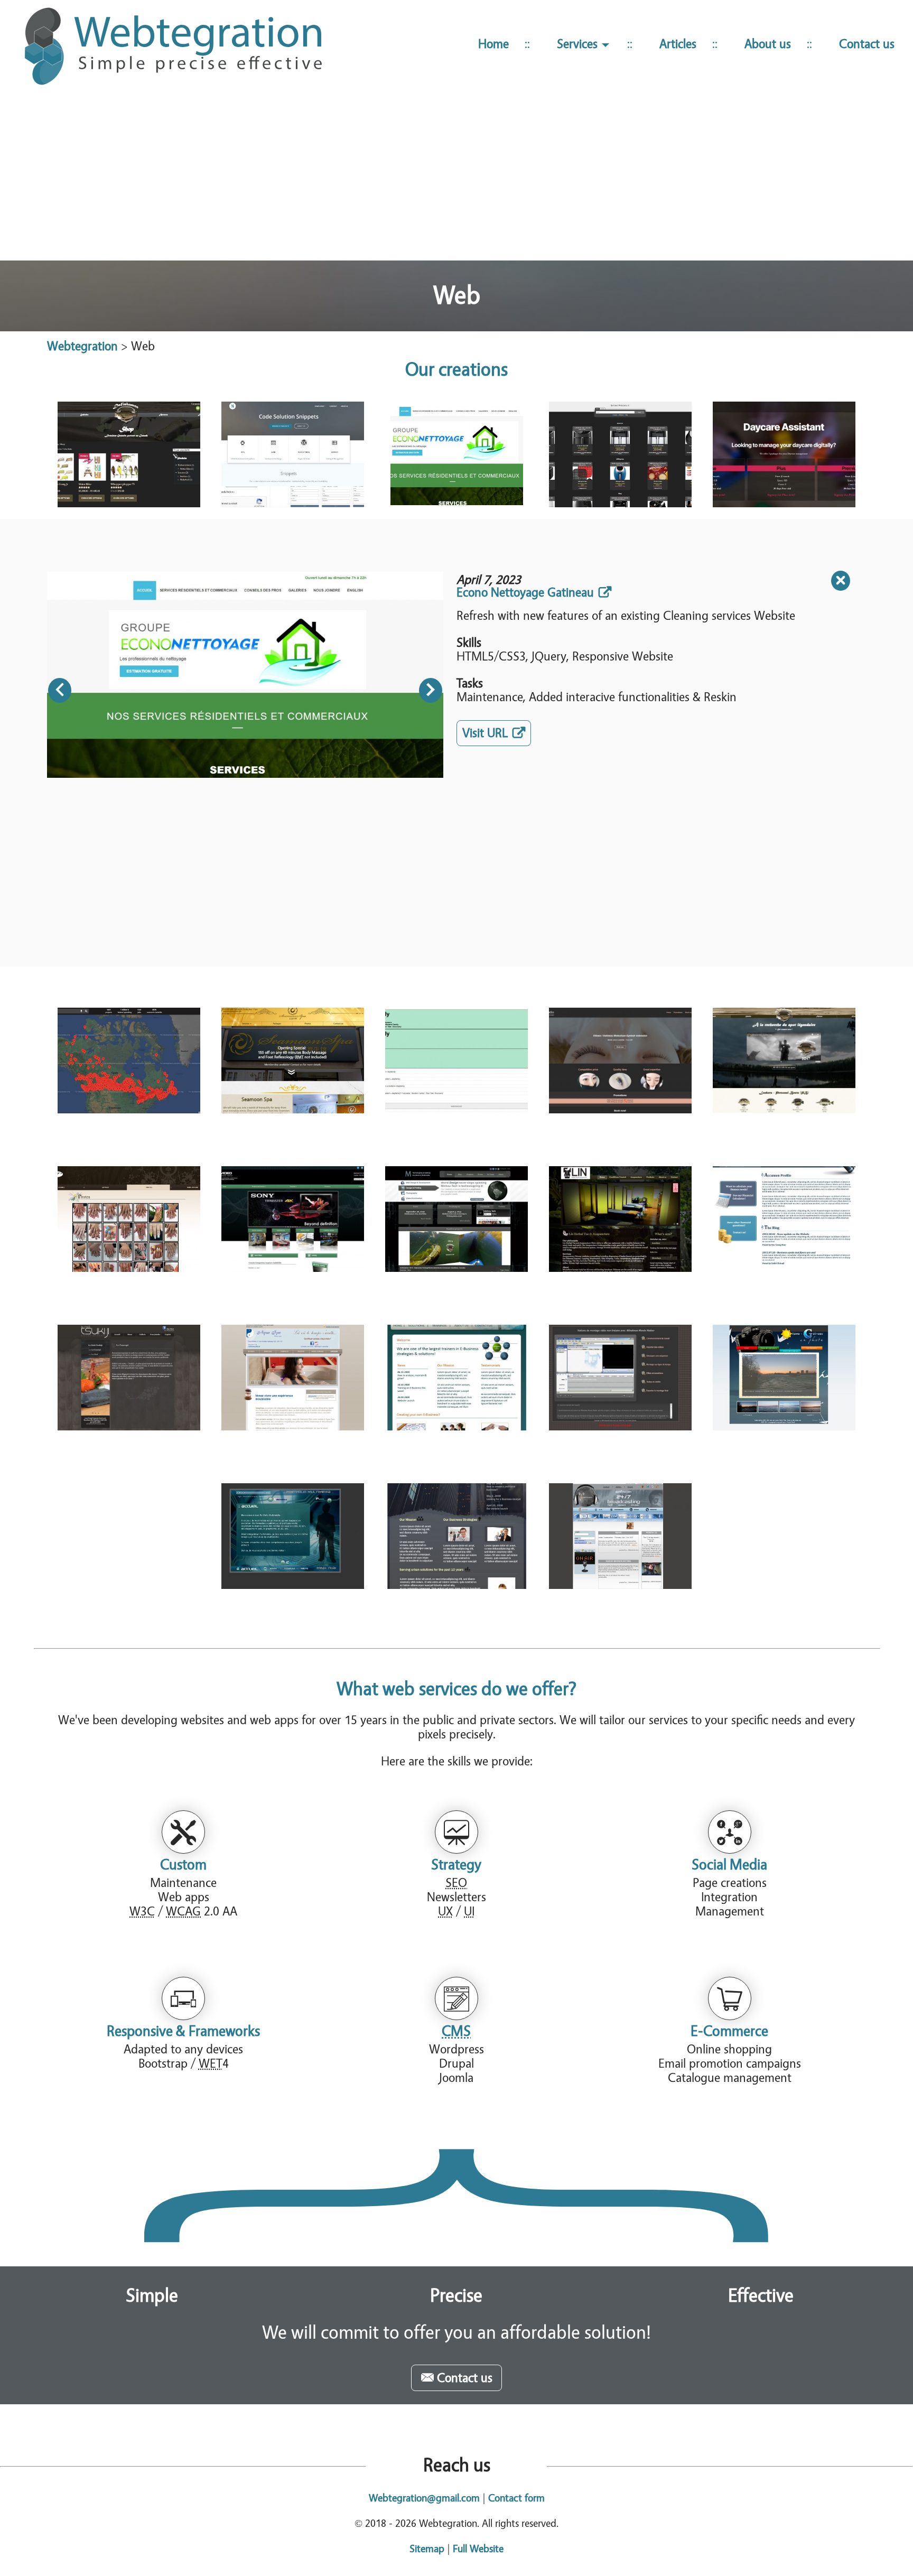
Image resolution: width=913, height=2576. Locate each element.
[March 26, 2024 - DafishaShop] (129, 454)
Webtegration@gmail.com (424, 2498)
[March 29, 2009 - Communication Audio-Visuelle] (620, 1378)
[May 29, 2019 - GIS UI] (129, 1061)
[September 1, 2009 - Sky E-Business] (456, 1378)
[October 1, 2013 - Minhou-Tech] (456, 1219)
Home (493, 44)
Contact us (867, 44)
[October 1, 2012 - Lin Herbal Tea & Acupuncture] (620, 1219)
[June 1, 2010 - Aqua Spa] (293, 1378)
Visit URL (497, 735)
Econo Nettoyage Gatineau (525, 593)
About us (768, 44)
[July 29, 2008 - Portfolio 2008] (293, 1536)
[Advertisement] (456, 179)
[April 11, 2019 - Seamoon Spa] (293, 1061)
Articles (678, 44)
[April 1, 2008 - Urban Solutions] (456, 1536)
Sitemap (427, 2549)
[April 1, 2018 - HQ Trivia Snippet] (456, 1061)
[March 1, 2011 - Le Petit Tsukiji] (129, 1378)
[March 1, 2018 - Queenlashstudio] (620, 1061)
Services (579, 44)
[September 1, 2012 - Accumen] (784, 1219)
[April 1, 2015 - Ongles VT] (129, 1219)
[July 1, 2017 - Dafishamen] (784, 1061)
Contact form (516, 2498)
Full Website (478, 2549)
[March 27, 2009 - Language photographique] (784, 1378)
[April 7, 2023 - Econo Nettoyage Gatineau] (456, 454)
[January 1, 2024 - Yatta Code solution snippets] (293, 454)
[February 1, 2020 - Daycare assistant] (784, 454)
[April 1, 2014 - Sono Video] (293, 1219)
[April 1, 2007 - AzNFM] (620, 1536)
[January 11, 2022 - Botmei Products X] (620, 454)
